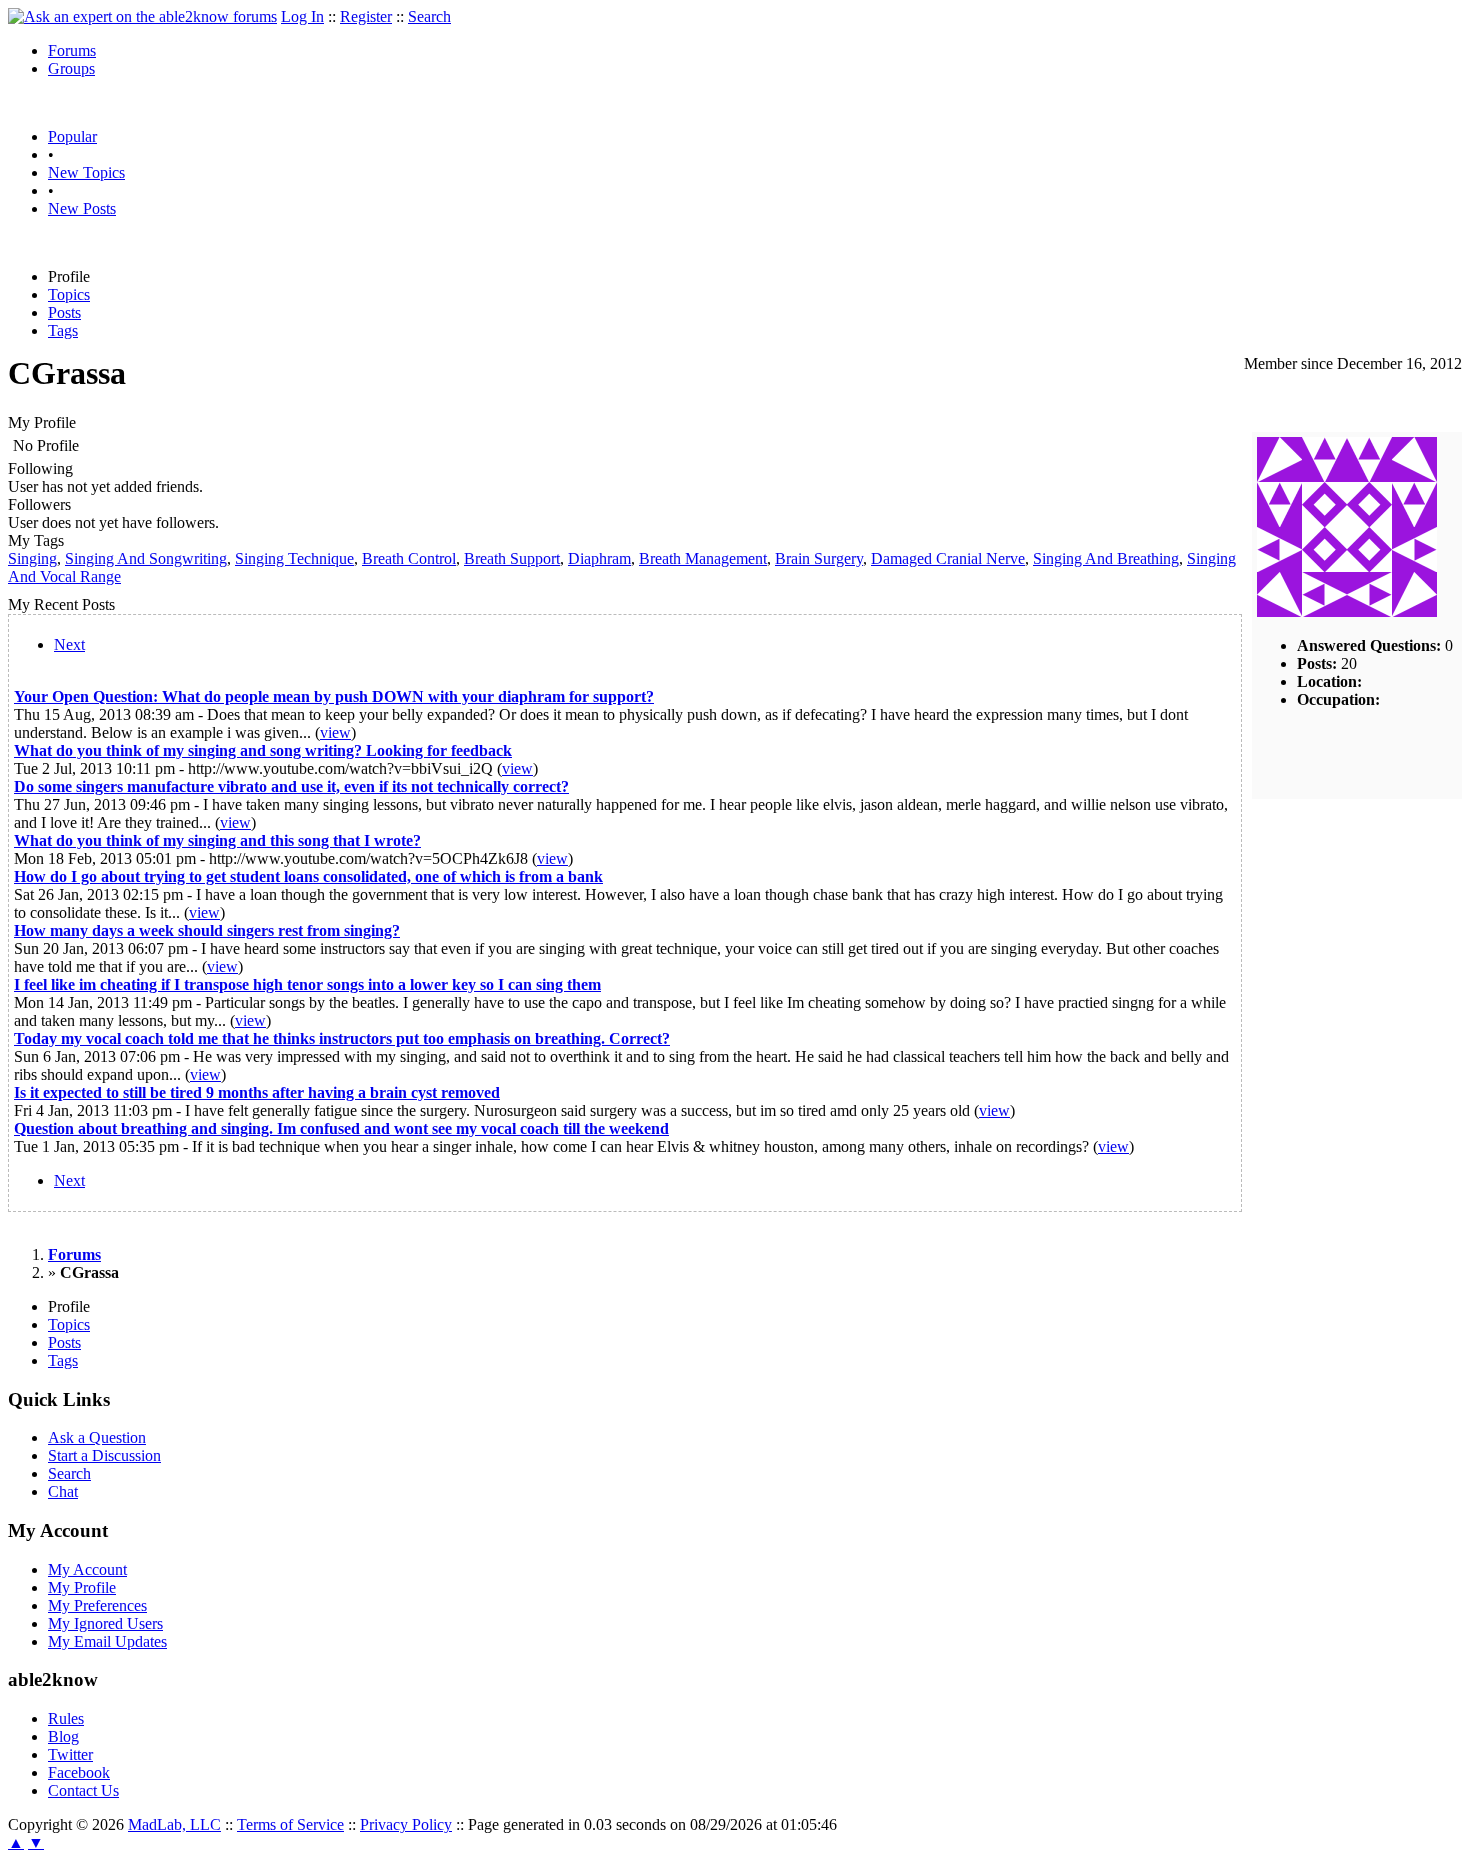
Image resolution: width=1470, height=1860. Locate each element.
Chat (63, 1491)
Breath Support (512, 558)
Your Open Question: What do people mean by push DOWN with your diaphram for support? (334, 696)
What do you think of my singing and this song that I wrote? (217, 840)
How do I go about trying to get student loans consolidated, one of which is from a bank (308, 876)
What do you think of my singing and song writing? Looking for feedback (263, 750)
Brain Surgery (819, 558)
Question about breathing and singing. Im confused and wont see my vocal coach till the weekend (341, 1128)
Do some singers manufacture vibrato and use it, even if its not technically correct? (291, 786)
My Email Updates (107, 1641)
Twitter (70, 1754)
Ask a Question (97, 1437)
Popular (72, 136)
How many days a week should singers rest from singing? (207, 930)
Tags (63, 330)
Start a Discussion (104, 1455)
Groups (71, 68)
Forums (72, 50)
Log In (302, 16)
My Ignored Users (105, 1623)
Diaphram (599, 558)
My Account (87, 1569)
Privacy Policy (406, 1824)
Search (429, 16)
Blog (63, 1736)
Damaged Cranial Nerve (948, 558)
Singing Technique (294, 558)
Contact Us (83, 1790)
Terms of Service (290, 1824)
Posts (64, 312)
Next (69, 644)
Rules (66, 1718)
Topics (69, 294)
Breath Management (703, 558)
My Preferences (97, 1605)
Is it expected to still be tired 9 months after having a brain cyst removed (257, 1092)
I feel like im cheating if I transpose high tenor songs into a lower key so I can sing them (307, 984)
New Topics (86, 172)
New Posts (82, 208)
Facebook (79, 1772)
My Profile (82, 1587)
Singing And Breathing (1106, 558)
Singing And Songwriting (146, 558)
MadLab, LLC (174, 1824)
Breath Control (409, 558)
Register (366, 16)
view (335, 732)
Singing (32, 558)
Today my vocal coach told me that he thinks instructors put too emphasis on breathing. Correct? (342, 1038)
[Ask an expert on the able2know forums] (142, 16)
